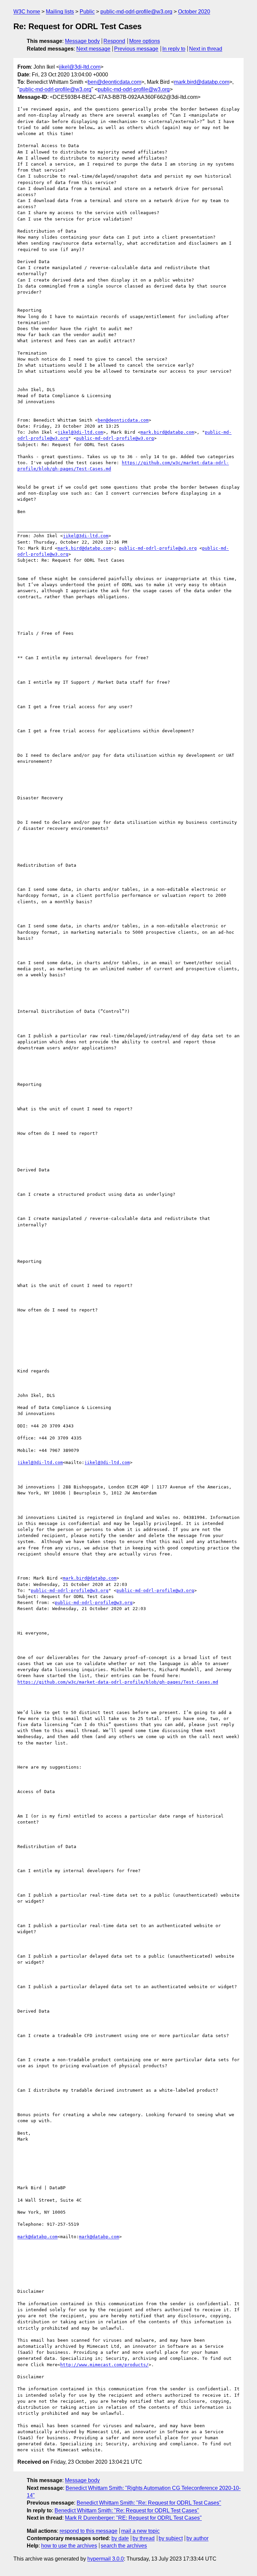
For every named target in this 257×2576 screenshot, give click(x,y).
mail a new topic (140, 2531)
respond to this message (89, 2531)
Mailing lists (60, 12)
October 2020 (194, 12)
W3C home (27, 12)
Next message (93, 49)
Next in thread (206, 49)
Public (87, 12)
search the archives (124, 2546)
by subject (171, 2538)
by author (197, 2538)
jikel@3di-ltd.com (80, 67)
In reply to (174, 49)
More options (145, 41)
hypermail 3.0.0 (106, 2559)
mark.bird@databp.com (202, 82)
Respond (114, 41)
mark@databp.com (37, 2237)
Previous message (136, 49)
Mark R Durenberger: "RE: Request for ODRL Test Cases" (133, 2518)
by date (120, 2538)
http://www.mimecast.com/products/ (104, 2365)
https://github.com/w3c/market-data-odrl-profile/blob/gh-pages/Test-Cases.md (118, 1682)
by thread (144, 2538)
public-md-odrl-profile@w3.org (136, 12)
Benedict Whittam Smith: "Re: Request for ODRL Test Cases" (149, 2503)
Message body (82, 41)
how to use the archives (69, 2546)
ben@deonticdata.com (114, 82)
